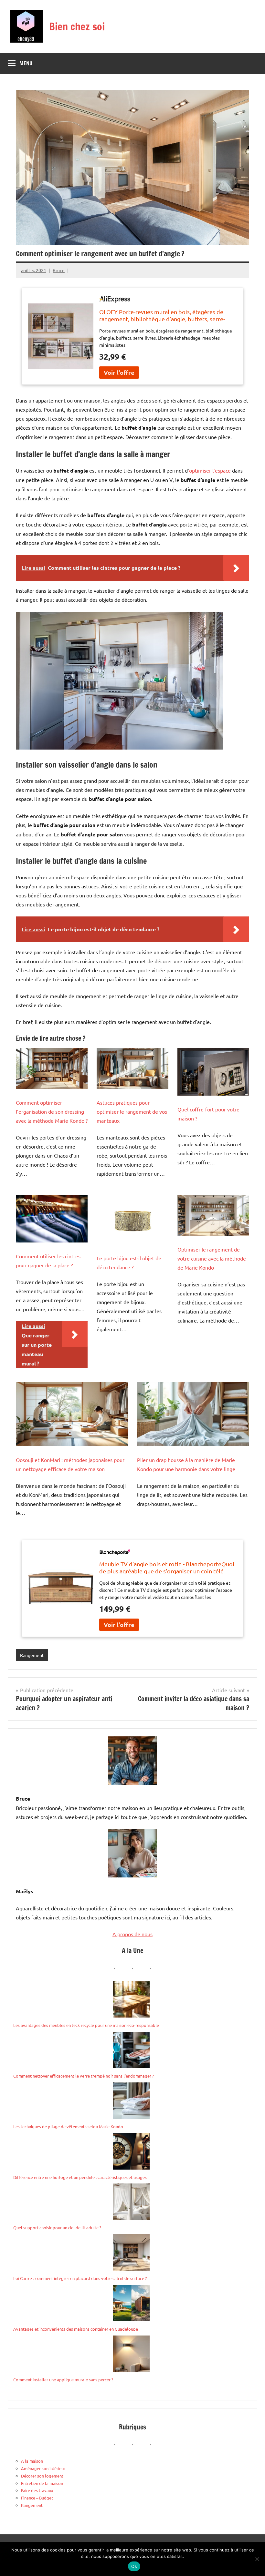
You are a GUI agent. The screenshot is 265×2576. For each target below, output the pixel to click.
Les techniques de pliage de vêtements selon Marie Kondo (68, 2126)
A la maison (32, 2461)
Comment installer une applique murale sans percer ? (63, 2380)
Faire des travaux (37, 2490)
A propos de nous (132, 1934)
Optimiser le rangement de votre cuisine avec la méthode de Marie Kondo (212, 1258)
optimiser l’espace (210, 470)
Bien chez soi (77, 26)
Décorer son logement (42, 2476)
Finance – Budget (37, 2498)
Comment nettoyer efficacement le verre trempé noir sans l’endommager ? (84, 2076)
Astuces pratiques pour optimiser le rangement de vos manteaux (132, 1111)
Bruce (59, 270)
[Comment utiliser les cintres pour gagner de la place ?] (52, 1219)
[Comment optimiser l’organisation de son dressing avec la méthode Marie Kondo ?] (52, 1068)
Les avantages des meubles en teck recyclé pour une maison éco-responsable (86, 2025)
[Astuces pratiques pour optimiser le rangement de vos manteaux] (132, 1068)
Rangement (32, 1655)
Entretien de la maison (42, 2483)
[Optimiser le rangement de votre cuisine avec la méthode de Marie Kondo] (213, 1215)
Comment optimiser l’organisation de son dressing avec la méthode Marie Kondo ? (52, 1111)
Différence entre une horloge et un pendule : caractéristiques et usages (80, 2177)
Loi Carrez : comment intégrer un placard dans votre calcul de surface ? (80, 2278)
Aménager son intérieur (43, 2468)
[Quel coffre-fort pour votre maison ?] (213, 1072)
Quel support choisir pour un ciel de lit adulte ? (57, 2228)
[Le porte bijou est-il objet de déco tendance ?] (132, 1220)
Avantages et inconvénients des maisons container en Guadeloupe (76, 2329)
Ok (134, 2566)
